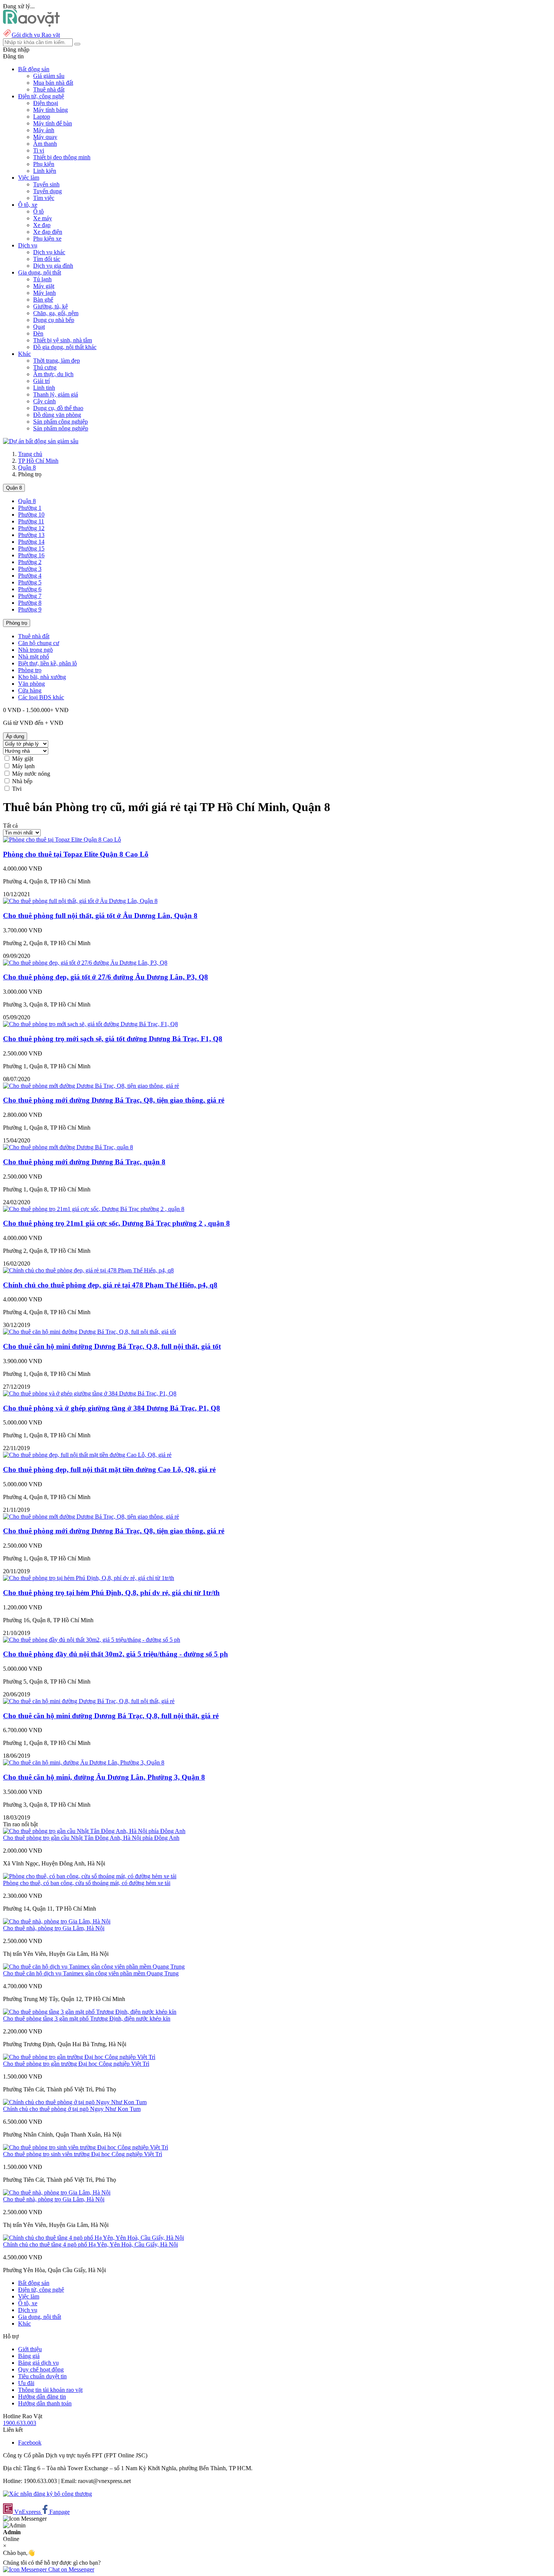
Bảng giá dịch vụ (38, 2363)
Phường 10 (31, 515)
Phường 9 (30, 609)
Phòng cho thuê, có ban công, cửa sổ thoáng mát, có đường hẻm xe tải (87, 1883)
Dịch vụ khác (49, 252)
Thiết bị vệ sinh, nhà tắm (63, 340)
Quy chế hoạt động (41, 2369)
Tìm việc (44, 198)
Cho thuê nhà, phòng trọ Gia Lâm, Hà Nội (54, 1928)
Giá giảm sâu (49, 76)
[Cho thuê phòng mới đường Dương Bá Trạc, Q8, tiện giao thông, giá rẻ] (91, 1086)
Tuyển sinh (46, 184)
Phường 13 (31, 535)
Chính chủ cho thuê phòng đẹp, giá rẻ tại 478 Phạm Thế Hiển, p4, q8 (110, 1285)
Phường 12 (31, 528)
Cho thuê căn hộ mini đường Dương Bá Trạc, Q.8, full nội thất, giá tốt (112, 1346)
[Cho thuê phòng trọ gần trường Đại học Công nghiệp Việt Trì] (79, 2057)
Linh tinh (44, 388)
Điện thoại (46, 103)
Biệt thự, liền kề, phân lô (47, 663)
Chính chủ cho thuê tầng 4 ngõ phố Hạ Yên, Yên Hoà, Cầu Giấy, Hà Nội (90, 2244)
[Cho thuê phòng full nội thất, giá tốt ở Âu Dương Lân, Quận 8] (80, 901)
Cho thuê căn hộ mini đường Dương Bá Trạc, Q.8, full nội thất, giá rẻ (111, 1716)
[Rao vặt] (31, 25)
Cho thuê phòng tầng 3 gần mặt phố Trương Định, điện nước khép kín (87, 2019)
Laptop (42, 117)
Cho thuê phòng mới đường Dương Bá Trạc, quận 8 (84, 1162)
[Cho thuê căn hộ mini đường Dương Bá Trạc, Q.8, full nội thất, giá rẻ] (89, 1701)
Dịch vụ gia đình (53, 266)
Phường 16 (31, 555)
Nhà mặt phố (34, 657)
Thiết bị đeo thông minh (62, 157)
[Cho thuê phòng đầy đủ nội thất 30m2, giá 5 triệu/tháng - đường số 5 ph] (92, 1640)
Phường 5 (30, 582)
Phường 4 (30, 576)
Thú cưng (45, 367)
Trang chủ (30, 454)
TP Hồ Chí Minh (38, 461)
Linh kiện (45, 171)
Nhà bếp (22, 781)
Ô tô (38, 211)
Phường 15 (31, 548)
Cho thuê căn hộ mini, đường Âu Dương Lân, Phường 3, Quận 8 (104, 1777)
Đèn (38, 333)
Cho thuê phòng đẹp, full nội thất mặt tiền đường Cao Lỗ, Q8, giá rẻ (109, 1469)
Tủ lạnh (42, 279)
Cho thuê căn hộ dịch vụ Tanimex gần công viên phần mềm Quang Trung (91, 1973)
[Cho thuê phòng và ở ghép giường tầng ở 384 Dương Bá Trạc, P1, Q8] (90, 1393)
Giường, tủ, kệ (51, 306)
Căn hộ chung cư (39, 643)
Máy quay (45, 137)
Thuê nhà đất (49, 89)
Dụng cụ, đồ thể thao (58, 408)
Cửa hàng (30, 690)
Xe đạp (42, 225)
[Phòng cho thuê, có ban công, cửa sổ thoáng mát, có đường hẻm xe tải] (90, 1876)
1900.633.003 (20, 2423)
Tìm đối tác (47, 259)
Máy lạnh (44, 293)
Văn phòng (31, 684)
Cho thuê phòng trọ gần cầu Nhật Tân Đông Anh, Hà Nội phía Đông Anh (91, 1838)
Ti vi (39, 150)
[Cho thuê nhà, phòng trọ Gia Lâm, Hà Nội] (57, 1921)
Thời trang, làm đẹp (57, 361)
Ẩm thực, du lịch (53, 374)
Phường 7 (30, 596)
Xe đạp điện (48, 232)
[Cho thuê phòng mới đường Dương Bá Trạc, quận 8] (68, 1147)
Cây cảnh (44, 401)
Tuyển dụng (47, 191)
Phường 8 (30, 603)
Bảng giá (29, 2356)
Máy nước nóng (31, 774)
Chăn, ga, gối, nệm (56, 313)
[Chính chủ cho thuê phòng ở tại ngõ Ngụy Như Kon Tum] (75, 2102)
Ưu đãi (26, 2383)
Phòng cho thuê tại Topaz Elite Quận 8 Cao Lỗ (76, 854)
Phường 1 (30, 508)
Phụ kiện (44, 164)
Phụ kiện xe (47, 239)
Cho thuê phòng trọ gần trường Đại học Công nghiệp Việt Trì (76, 2064)
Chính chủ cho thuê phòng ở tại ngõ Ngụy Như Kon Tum (72, 2109)
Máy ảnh (44, 130)
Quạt (39, 327)
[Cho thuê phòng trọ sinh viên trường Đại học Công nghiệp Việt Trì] (86, 2147)
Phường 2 (30, 562)
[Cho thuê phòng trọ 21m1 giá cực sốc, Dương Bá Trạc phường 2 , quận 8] (94, 1209)
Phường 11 (31, 521)
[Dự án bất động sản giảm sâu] (41, 441)
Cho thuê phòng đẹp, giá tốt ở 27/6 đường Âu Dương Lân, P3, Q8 (106, 977)
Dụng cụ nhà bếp (54, 320)
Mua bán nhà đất (53, 83)
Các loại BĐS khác (41, 697)
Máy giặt (44, 286)
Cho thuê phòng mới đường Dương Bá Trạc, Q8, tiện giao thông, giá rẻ (114, 1100)
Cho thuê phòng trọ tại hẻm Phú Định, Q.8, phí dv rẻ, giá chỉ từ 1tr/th (111, 1593)
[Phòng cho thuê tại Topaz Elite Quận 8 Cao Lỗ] (62, 840)
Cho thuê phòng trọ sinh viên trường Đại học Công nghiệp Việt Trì (83, 2154)
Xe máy (43, 218)
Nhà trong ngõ (35, 650)
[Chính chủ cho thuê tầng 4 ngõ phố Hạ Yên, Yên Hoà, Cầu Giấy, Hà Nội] (93, 2238)
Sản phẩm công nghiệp (60, 422)
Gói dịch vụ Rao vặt (36, 35)
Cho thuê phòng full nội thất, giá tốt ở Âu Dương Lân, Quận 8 (100, 916)
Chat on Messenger (70, 2569)
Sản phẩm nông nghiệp (61, 428)
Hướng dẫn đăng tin (42, 2397)
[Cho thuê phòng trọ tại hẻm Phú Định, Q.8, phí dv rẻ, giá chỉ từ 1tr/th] (89, 1578)
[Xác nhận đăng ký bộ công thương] (47, 2494)
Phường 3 (30, 569)
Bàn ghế (43, 300)
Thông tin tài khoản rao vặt (50, 2390)
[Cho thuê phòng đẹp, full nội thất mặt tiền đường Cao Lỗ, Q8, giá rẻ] (87, 1455)
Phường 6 (30, 589)
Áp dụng (15, 736)
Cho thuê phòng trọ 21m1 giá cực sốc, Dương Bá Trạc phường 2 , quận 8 (116, 1223)
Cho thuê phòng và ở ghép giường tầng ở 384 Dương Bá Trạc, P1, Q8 (112, 1408)
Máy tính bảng (51, 110)
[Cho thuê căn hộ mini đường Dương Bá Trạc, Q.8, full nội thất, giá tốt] (90, 1332)
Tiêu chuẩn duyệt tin (42, 2376)
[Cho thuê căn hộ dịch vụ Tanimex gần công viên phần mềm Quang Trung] (94, 1967)
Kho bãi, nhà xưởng (42, 677)
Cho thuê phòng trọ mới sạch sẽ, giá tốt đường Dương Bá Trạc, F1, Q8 (113, 1039)
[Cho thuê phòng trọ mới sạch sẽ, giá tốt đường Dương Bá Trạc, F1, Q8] (90, 1024)
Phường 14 (31, 542)
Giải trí (41, 381)
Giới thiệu (30, 2349)
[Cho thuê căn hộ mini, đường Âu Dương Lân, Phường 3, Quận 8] (84, 1762)
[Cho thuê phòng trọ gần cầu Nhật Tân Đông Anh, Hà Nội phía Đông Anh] (94, 1831)
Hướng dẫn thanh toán (45, 2403)
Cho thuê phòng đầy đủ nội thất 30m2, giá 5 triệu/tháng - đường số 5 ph (116, 1654)
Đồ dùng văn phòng (57, 415)
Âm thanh (45, 144)
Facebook (30, 2443)
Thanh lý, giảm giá (56, 394)
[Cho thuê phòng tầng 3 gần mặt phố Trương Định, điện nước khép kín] (90, 2012)
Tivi (17, 789)
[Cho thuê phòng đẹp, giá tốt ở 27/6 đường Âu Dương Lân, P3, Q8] (85, 963)
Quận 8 (27, 467)
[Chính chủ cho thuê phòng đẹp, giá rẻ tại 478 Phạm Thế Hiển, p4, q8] (88, 1270)
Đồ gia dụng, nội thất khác (65, 347)
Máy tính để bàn (53, 123)
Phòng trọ (17, 623)
